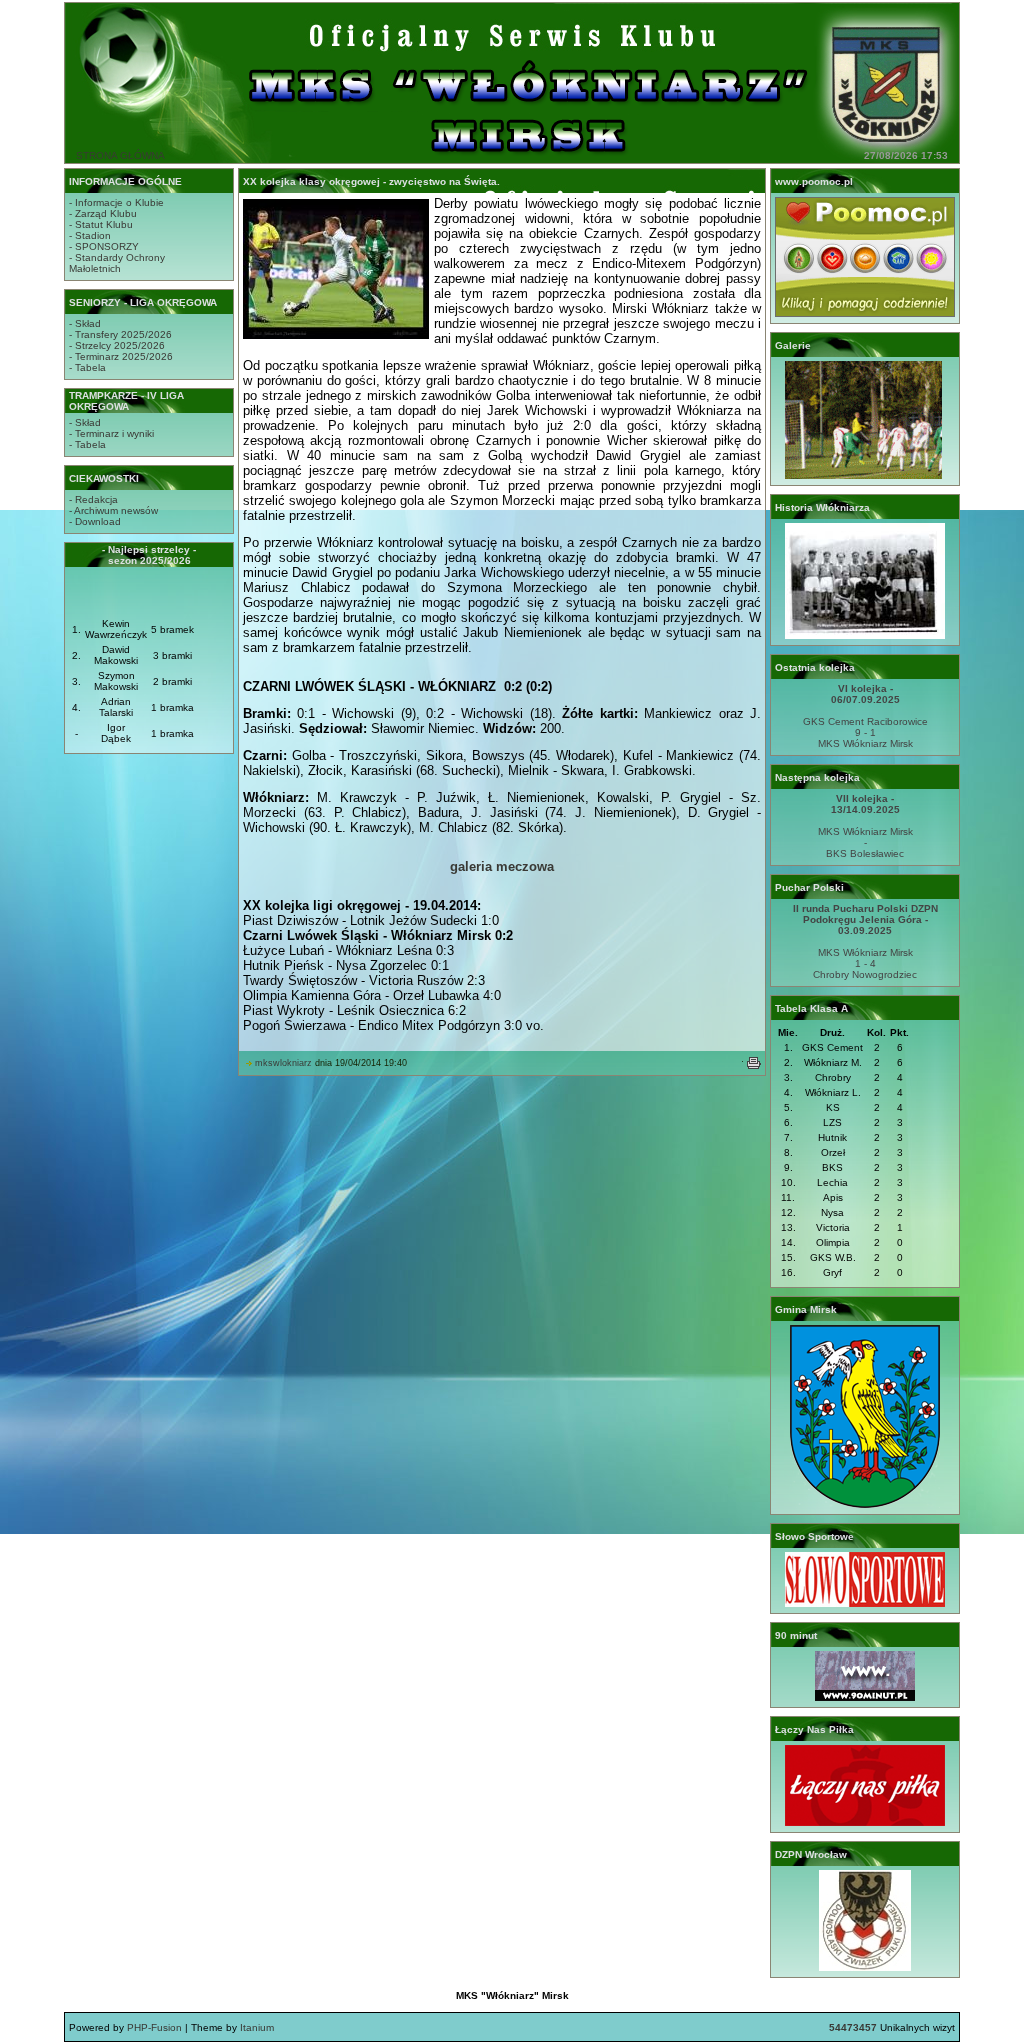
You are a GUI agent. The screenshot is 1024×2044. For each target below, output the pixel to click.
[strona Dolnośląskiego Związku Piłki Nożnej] (865, 1967)
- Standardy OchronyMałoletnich (117, 263)
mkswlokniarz (283, 1063)
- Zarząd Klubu (103, 213)
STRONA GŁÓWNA (120, 155)
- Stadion (90, 235)
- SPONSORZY (104, 246)
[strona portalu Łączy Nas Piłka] (865, 1822)
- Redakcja (93, 499)
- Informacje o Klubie (116, 202)
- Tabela (87, 367)
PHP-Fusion (154, 2027)
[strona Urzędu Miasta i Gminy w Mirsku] (865, 1504)
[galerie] (865, 475)
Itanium (257, 2027)
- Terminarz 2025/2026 (121, 356)
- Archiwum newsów (113, 510)
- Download (95, 521)
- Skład (85, 323)
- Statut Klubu (101, 224)
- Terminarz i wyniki (111, 433)
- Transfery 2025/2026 (120, 334)
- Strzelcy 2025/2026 (117, 345)
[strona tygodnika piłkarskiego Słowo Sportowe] (865, 1603)
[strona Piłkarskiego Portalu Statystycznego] (865, 1697)
